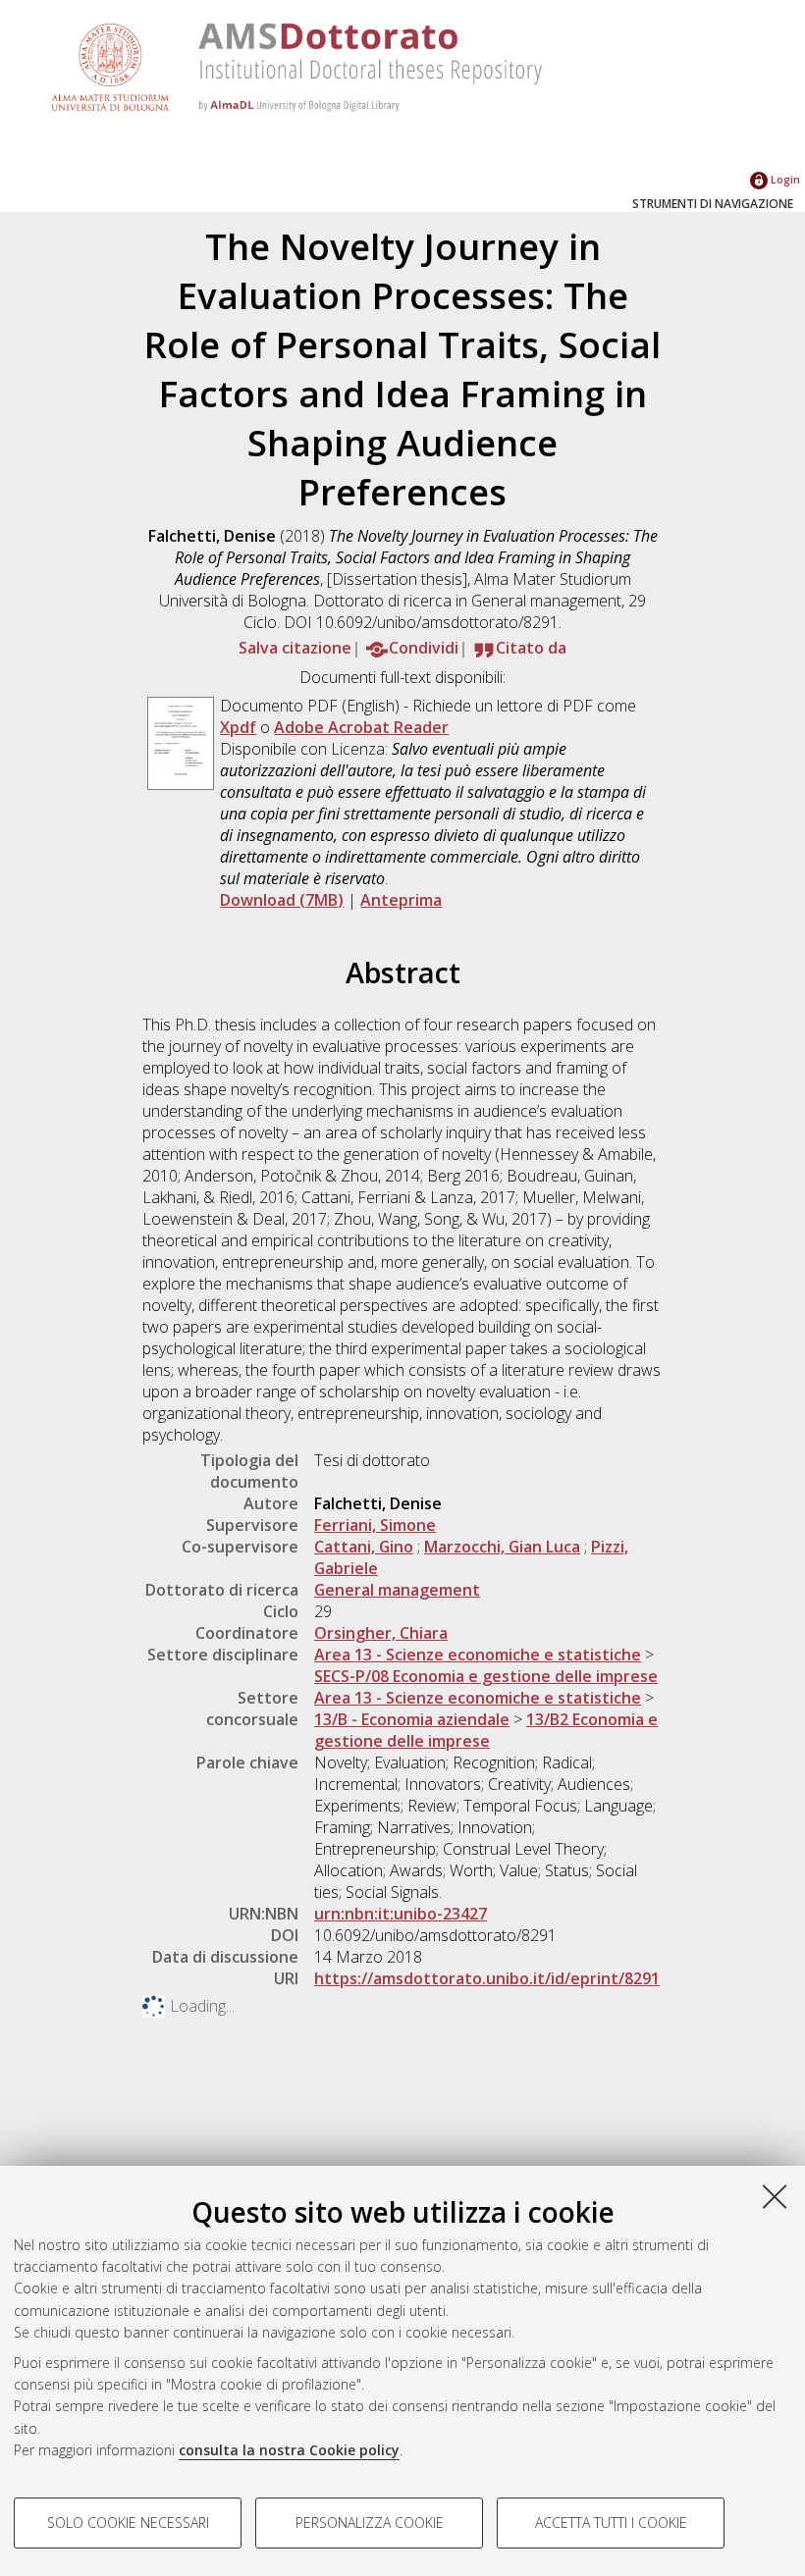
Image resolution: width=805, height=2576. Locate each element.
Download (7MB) (282, 900)
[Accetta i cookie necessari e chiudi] (775, 2196)
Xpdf (238, 727)
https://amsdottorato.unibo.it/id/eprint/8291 (487, 1978)
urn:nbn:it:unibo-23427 (401, 1914)
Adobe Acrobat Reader (361, 727)
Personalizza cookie (370, 2523)
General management (397, 1590)
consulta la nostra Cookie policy (289, 2450)
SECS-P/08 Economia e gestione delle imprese (486, 1676)
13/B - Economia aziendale (412, 1719)
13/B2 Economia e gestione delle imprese (486, 1730)
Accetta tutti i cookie (611, 2523)
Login (784, 179)
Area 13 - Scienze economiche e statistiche (478, 1655)
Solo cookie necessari (128, 2523)
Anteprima (401, 900)
